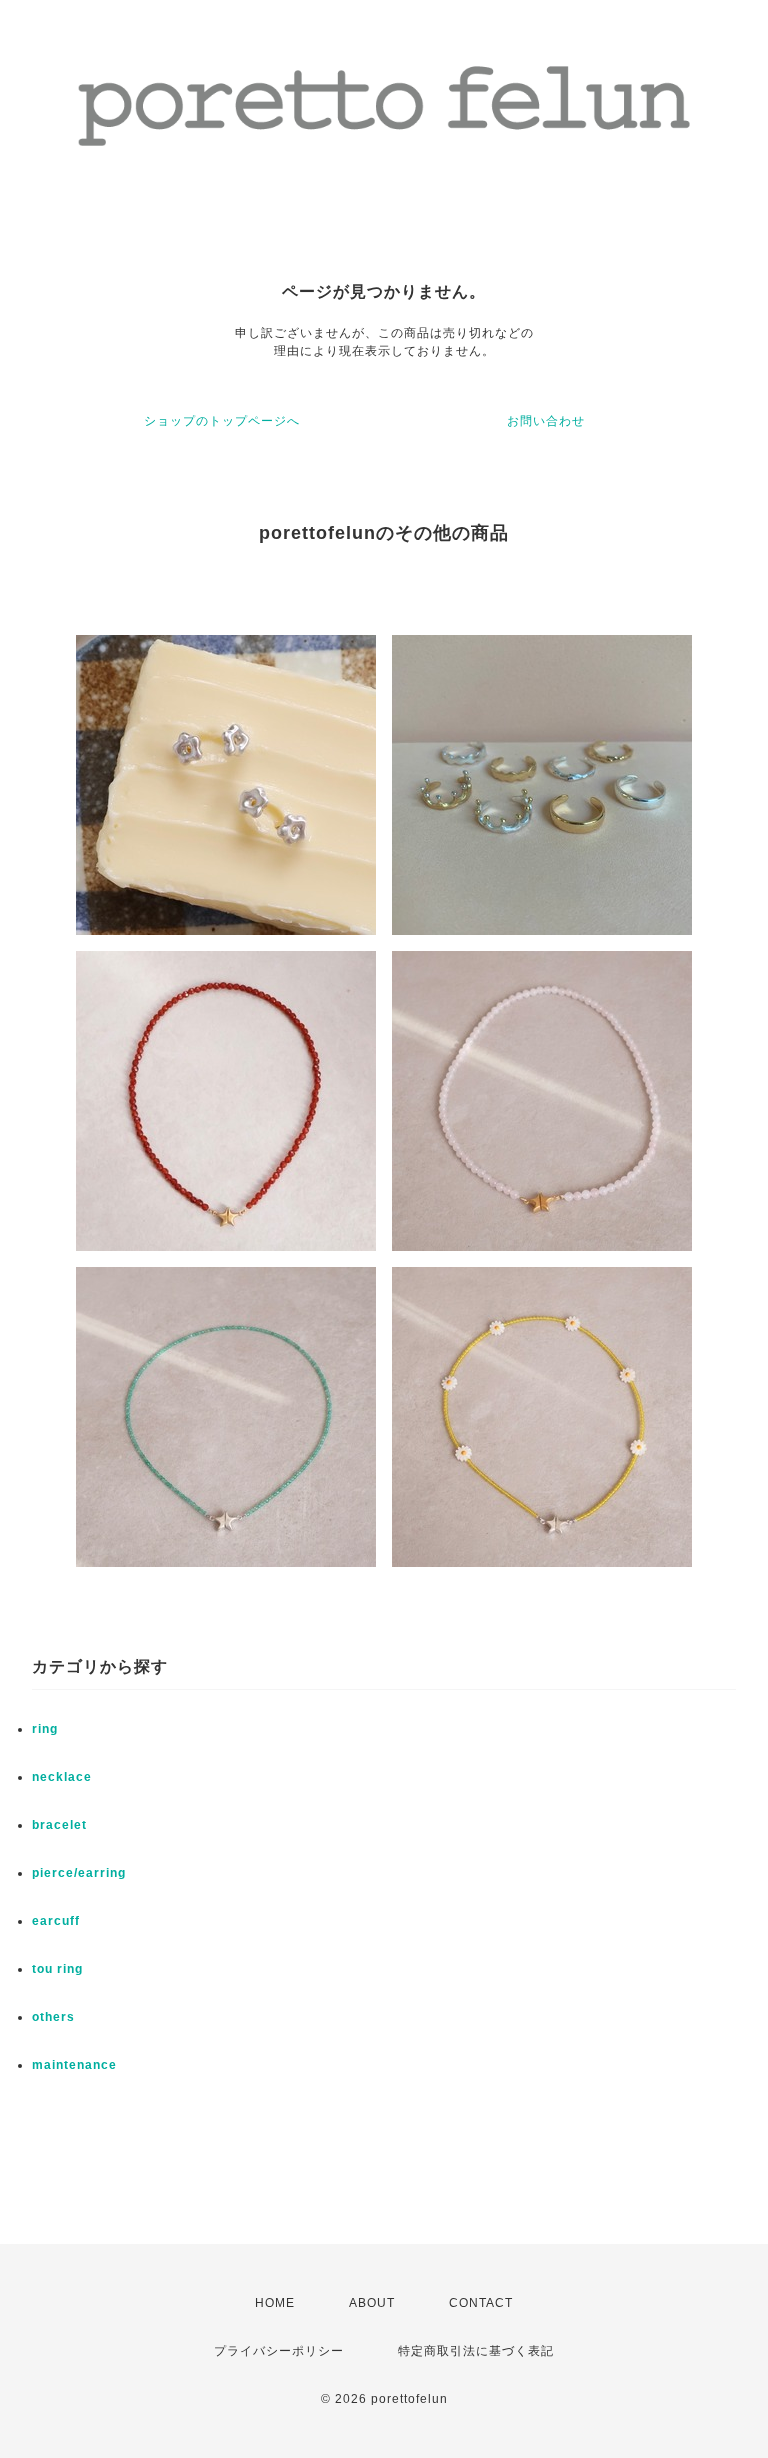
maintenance (74, 2065)
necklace (62, 1777)
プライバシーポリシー (279, 2351)
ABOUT (372, 2303)
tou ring (57, 1969)
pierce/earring (79, 1873)
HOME (275, 2303)
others (53, 2017)
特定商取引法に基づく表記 (476, 2351)
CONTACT (481, 2303)
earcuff (56, 1921)
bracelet (59, 1825)
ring (45, 1729)
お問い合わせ (546, 421)
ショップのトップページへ (222, 421)
